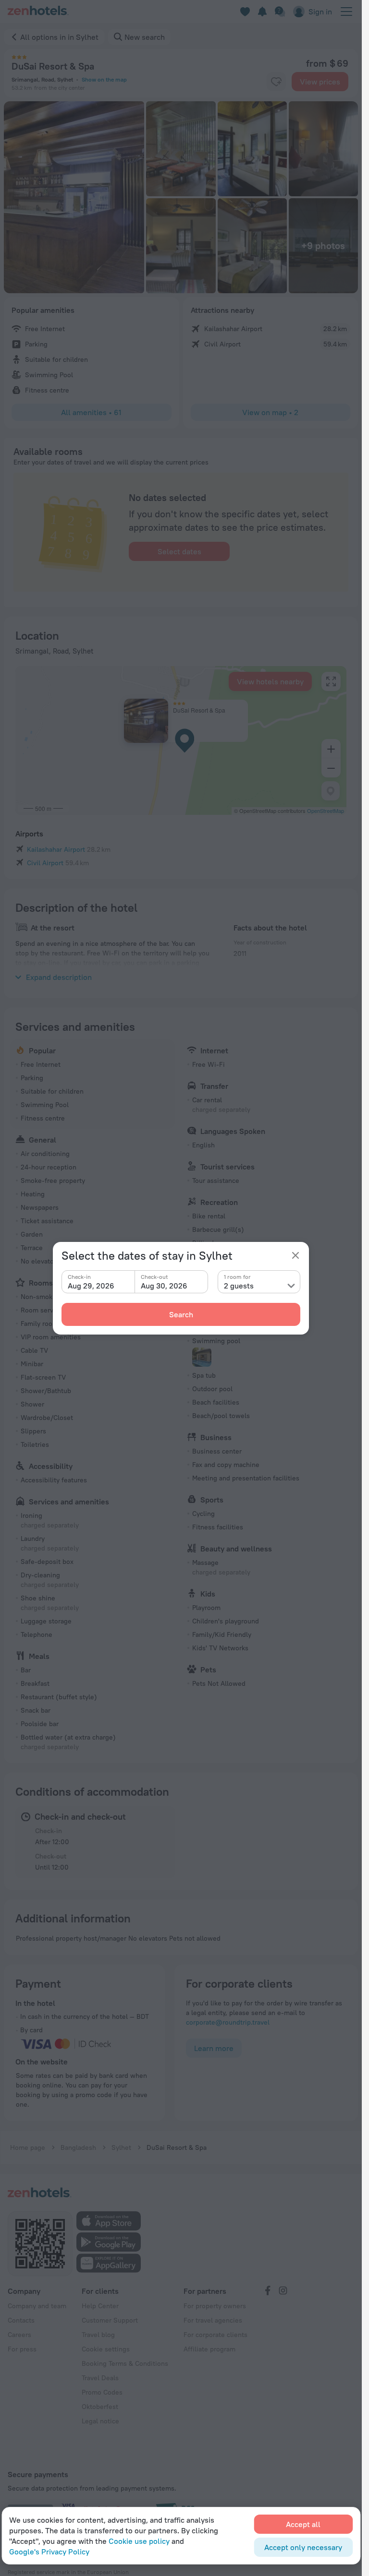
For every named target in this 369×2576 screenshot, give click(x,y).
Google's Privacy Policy (49, 2552)
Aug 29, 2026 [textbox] (91, 1286)
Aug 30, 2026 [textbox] (164, 1286)
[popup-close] (295, 1255)
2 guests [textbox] (239, 1286)
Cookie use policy (139, 2541)
